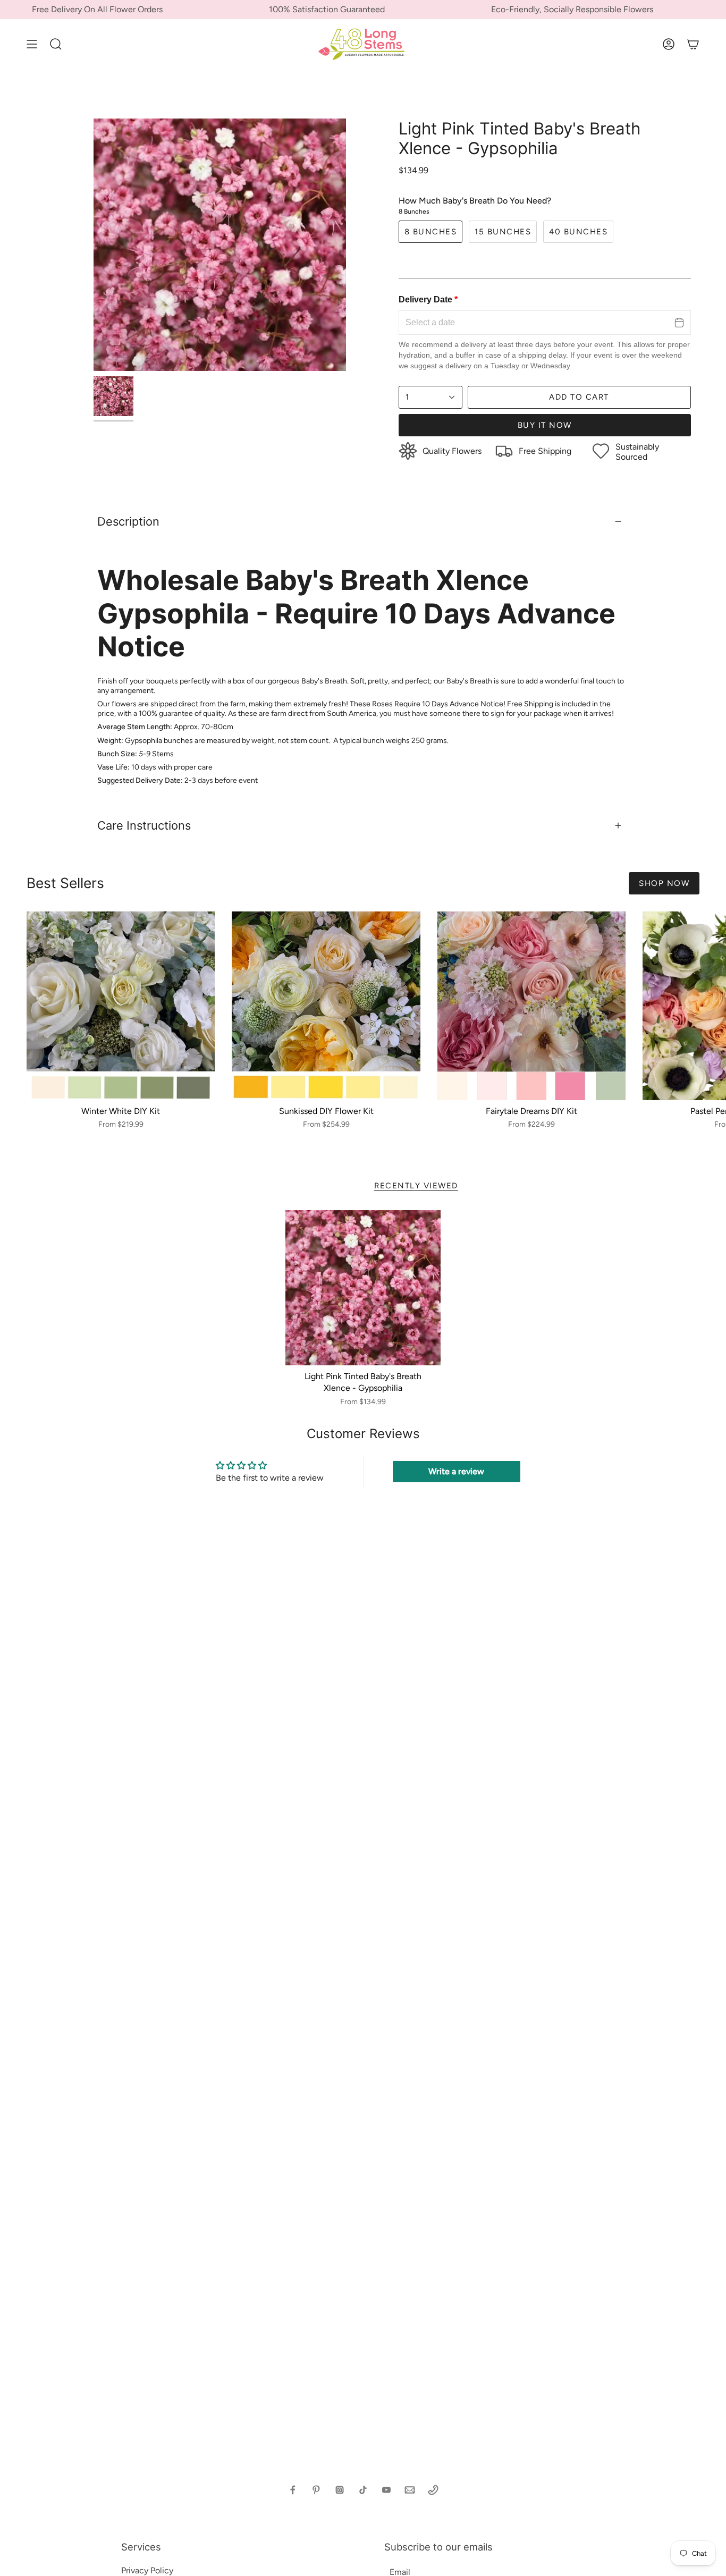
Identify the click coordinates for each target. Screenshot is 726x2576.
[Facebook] (293, 2490)
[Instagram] (340, 2490)
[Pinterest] (316, 2490)
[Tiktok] (363, 2490)
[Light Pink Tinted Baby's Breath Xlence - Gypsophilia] (363, 1288)
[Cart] (693, 44)
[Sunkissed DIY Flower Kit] (326, 1006)
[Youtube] (386, 2490)
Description (128, 521)
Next (710, 1006)
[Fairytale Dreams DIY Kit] (531, 1006)
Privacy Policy (147, 2570)
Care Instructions (144, 825)
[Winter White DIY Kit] (121, 1006)
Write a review (456, 1471)
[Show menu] (32, 44)
